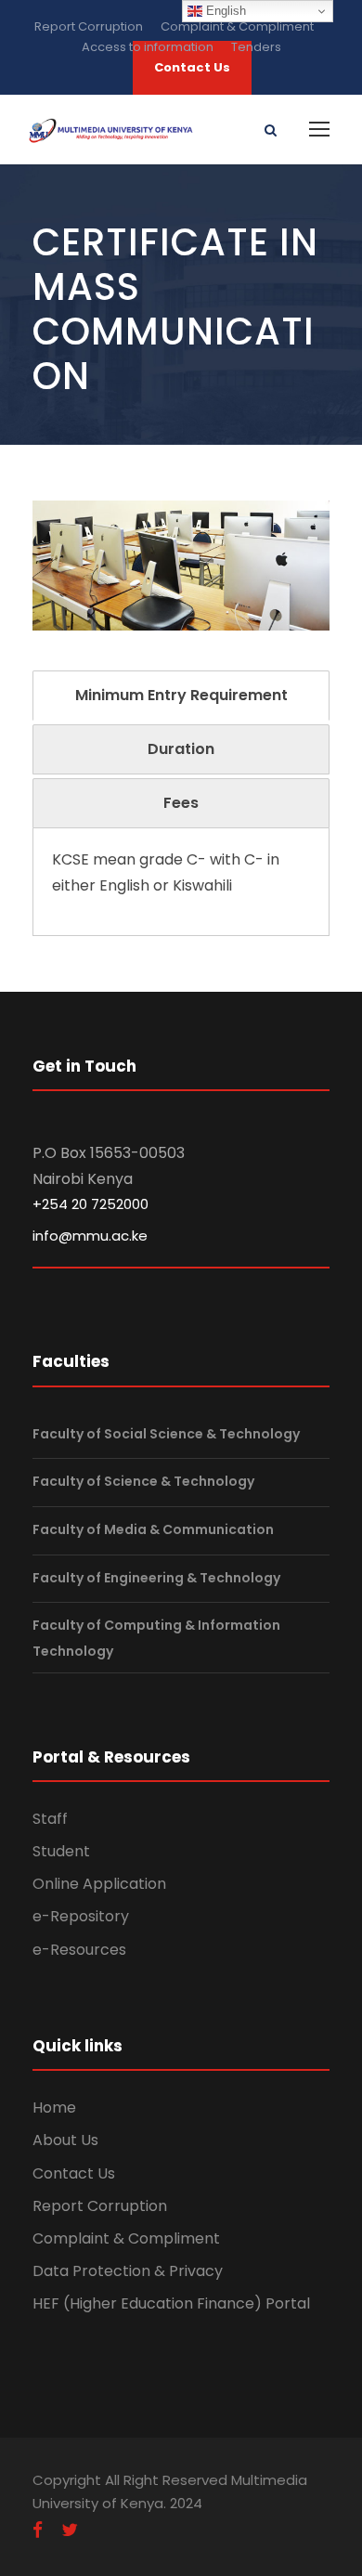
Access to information (148, 47)
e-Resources (79, 1950)
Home (54, 2108)
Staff (50, 1819)
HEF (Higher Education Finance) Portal (171, 2303)
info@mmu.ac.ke (90, 1236)
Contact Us (74, 2173)
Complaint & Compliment (237, 26)
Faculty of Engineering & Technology (156, 1578)
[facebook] (38, 2530)
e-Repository (81, 1916)
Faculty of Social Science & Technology (166, 1434)
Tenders (256, 47)
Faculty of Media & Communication (153, 1529)
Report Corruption (89, 26)
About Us (65, 2140)
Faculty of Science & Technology (143, 1482)
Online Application (99, 1884)
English (224, 11)
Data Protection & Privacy (128, 2271)
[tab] (181, 696)
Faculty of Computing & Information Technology (156, 1638)
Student (61, 1851)
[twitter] (70, 2530)
